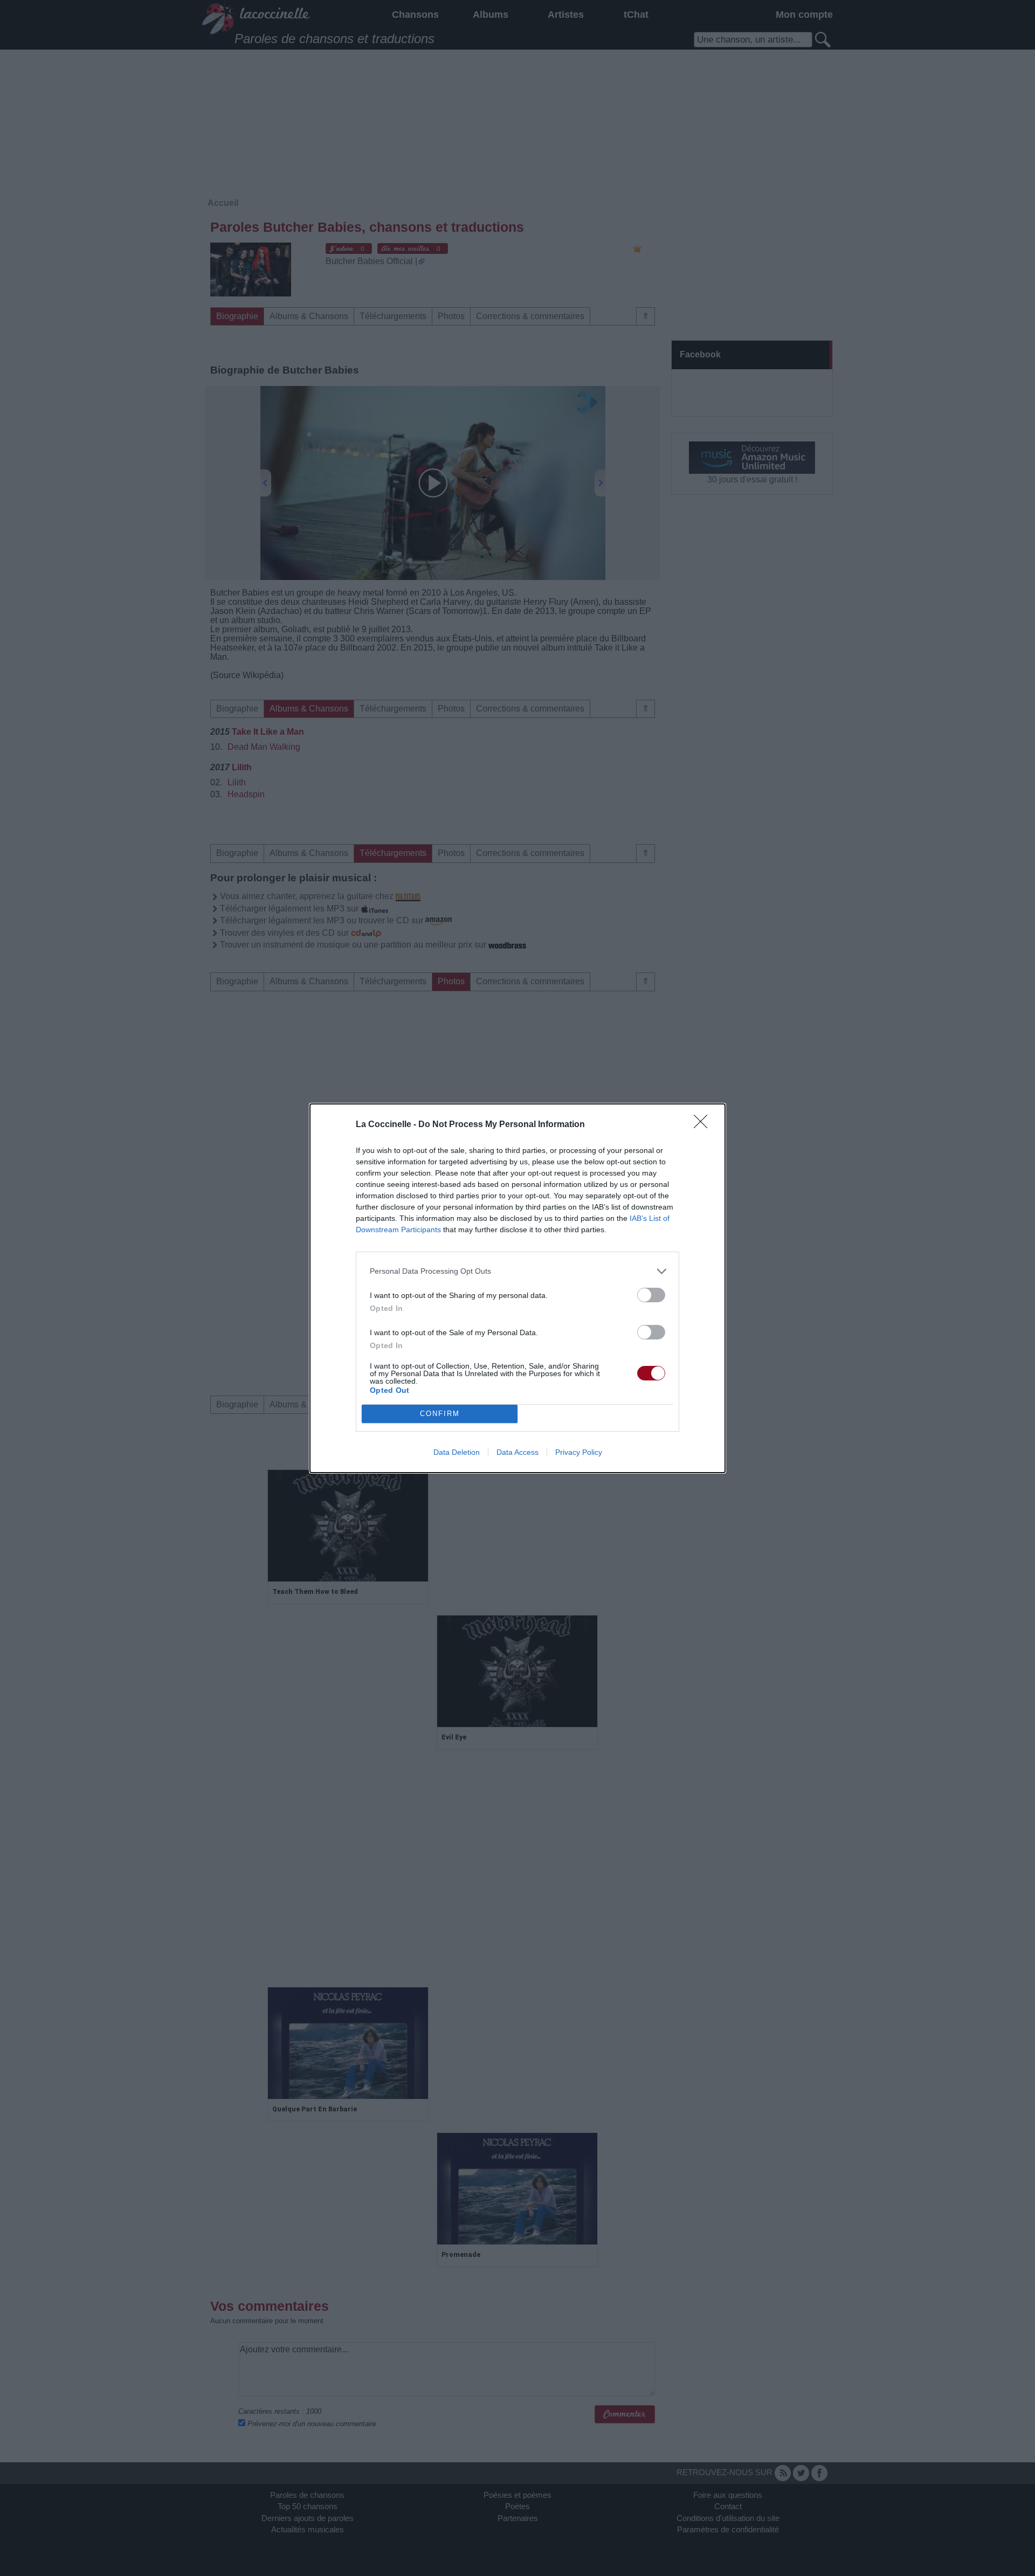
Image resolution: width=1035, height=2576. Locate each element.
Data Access (517, 1452)
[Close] (704, 1125)
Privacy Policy (579, 1452)
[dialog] (517, 1288)
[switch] (651, 1295)
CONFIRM (440, 1414)
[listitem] (517, 1271)
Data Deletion (457, 1452)
